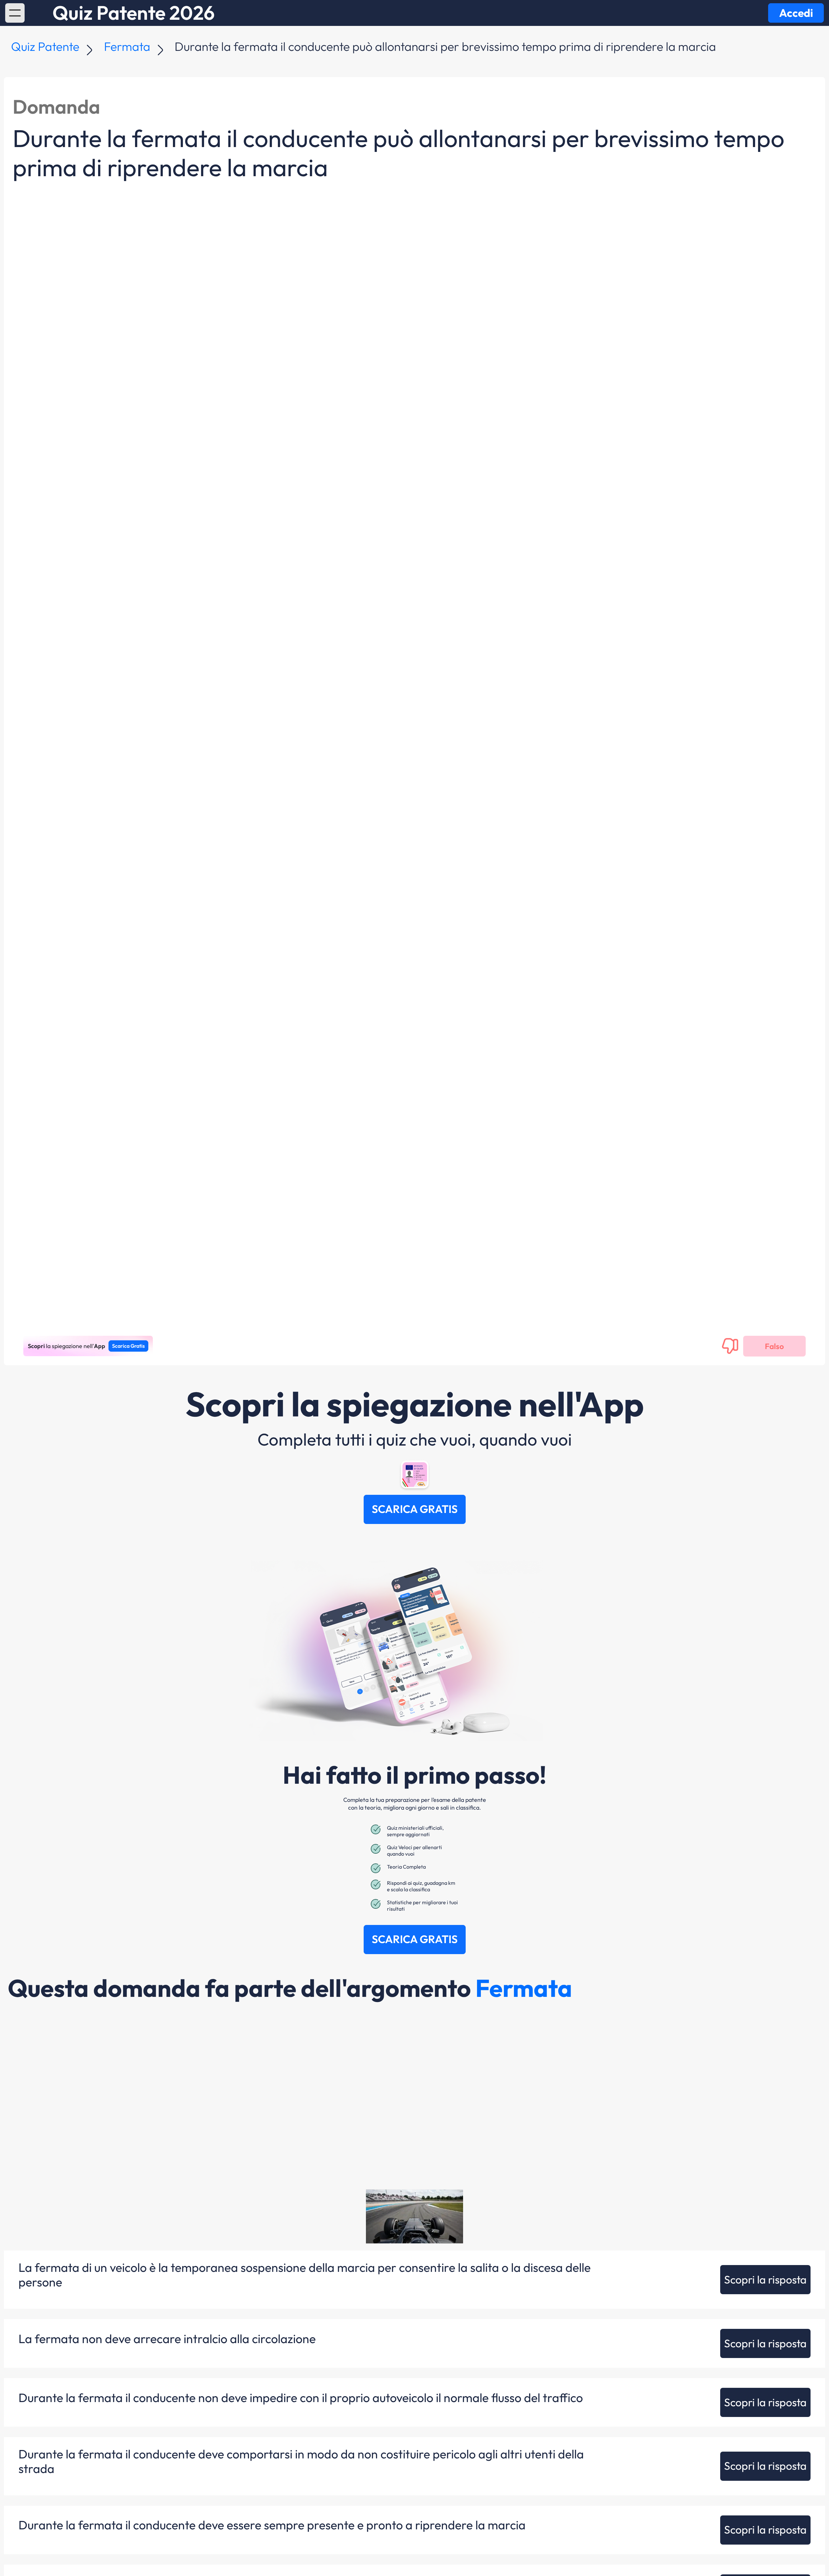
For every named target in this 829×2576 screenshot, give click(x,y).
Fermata (127, 46)
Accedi (796, 13)
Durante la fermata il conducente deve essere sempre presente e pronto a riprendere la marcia (272, 2525)
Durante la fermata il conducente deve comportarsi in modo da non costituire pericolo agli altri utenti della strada (301, 2461)
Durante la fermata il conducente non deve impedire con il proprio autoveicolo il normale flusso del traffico (301, 2398)
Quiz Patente (45, 46)
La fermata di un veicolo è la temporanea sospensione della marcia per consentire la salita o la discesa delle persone (305, 2275)
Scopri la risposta (765, 2279)
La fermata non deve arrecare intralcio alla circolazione (167, 2339)
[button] (15, 13)
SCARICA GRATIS (415, 1509)
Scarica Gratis (128, 1346)
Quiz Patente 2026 (134, 13)
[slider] (401, 2239)
